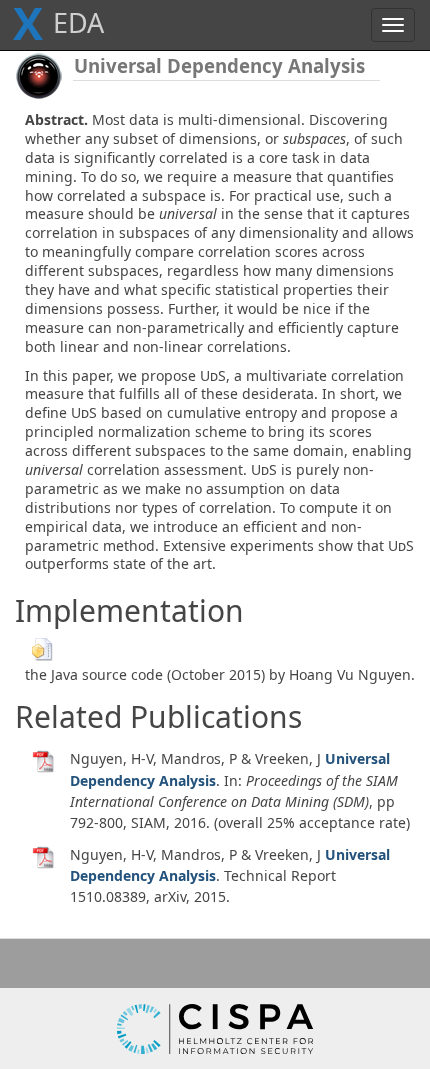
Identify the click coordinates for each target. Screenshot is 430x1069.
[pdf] (44, 760)
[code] (41, 647)
